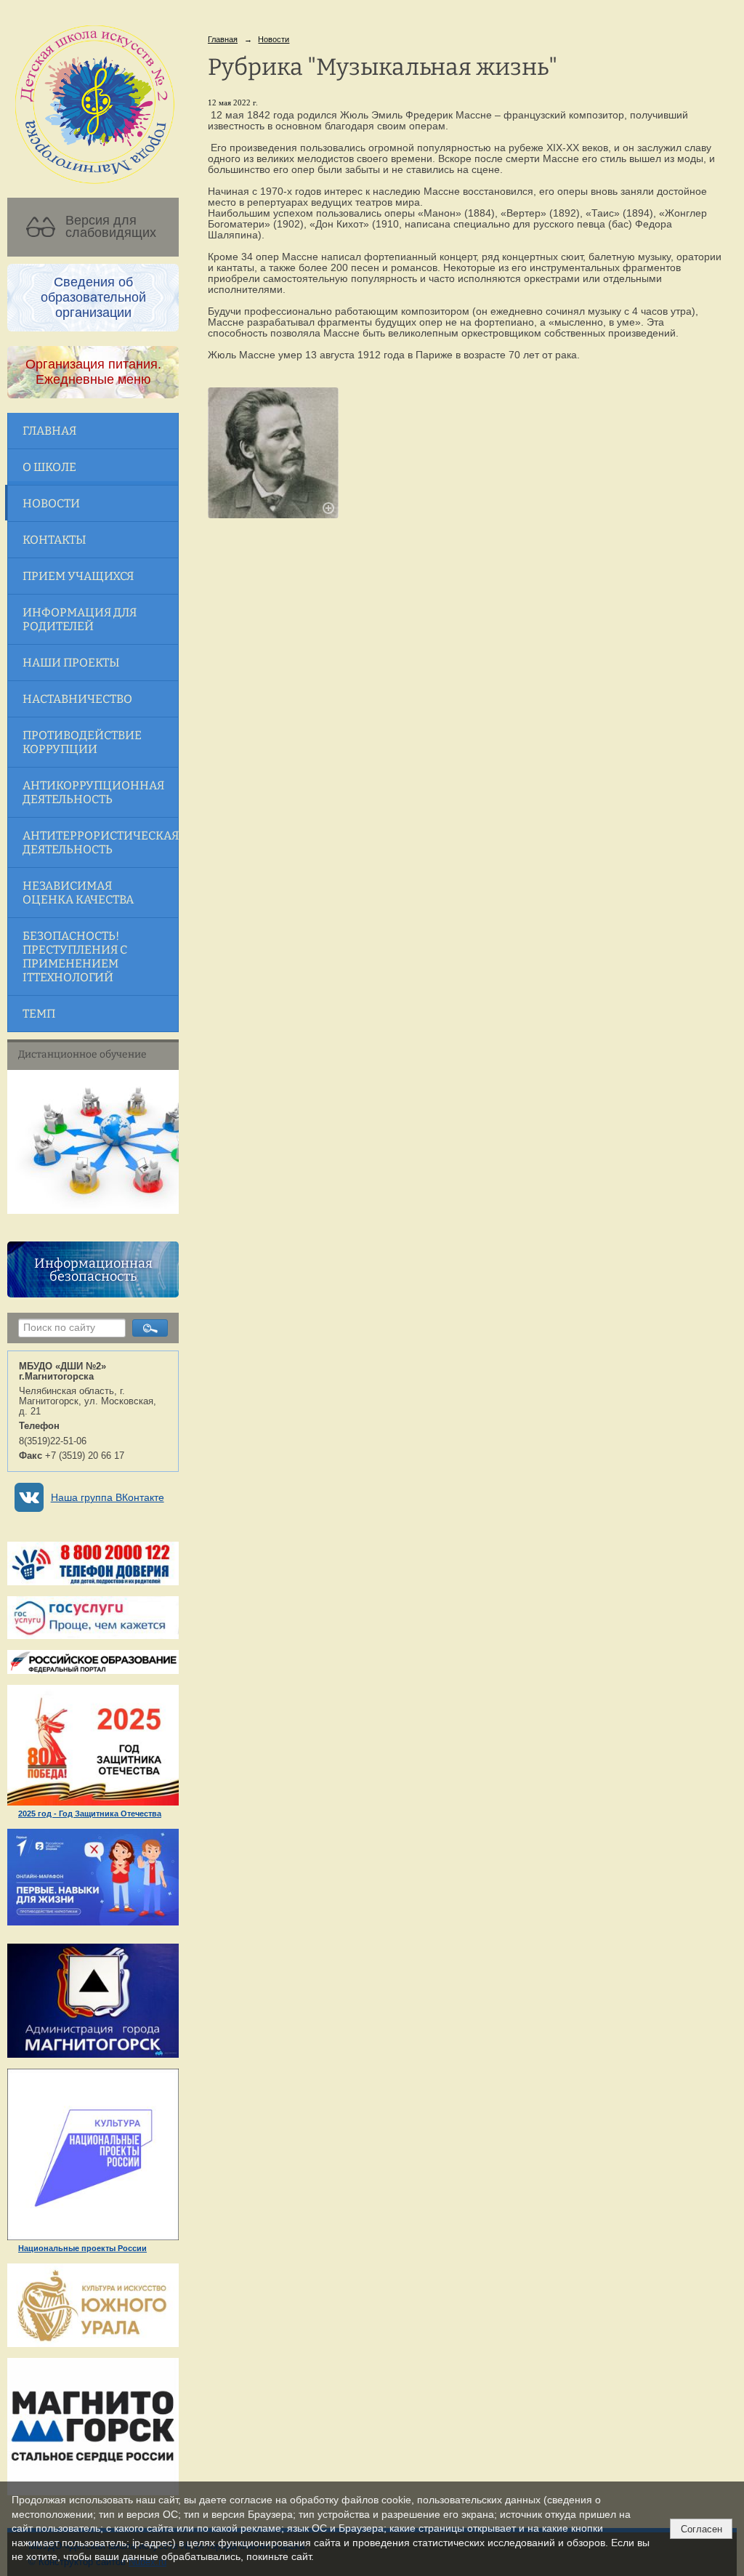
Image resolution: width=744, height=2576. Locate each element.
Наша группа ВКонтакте (108, 1498)
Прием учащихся (78, 576)
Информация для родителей (80, 619)
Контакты (54, 540)
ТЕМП (39, 1014)
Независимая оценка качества (78, 893)
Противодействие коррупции (82, 742)
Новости (51, 503)
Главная (49, 431)
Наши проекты (71, 663)
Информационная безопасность (93, 1270)
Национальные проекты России (82, 2248)
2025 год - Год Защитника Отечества (90, 1814)
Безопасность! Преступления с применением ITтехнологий (75, 957)
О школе (49, 467)
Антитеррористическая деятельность (100, 842)
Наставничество (77, 699)
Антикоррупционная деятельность (93, 792)
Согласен (701, 2529)
